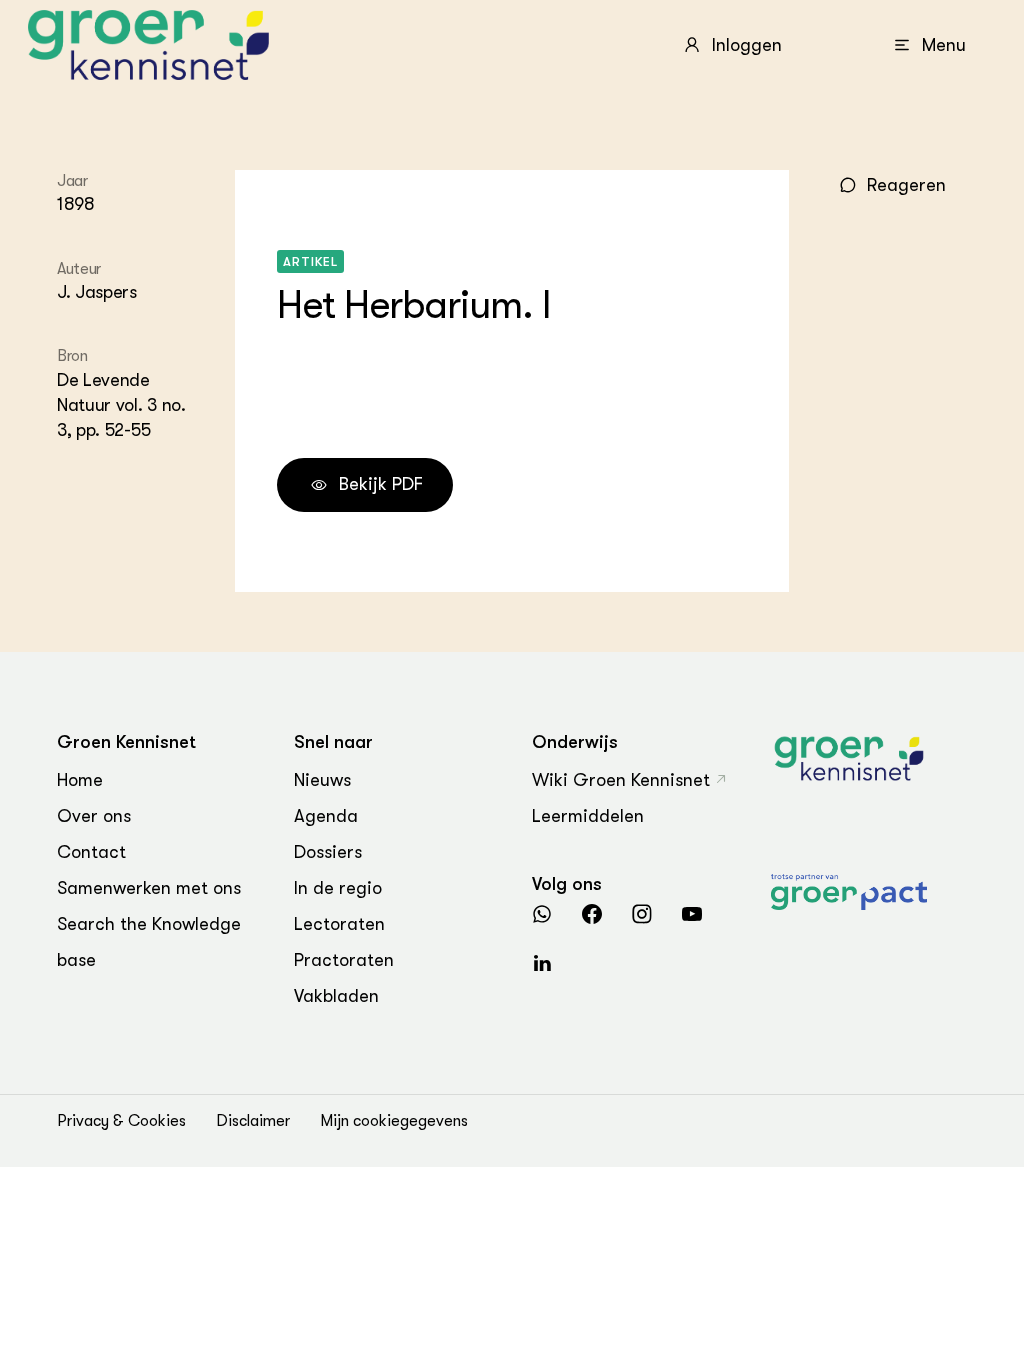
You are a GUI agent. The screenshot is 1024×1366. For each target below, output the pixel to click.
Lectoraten (339, 924)
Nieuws (322, 780)
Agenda (326, 816)
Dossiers (328, 852)
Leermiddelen (588, 816)
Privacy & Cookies (121, 1121)
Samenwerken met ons (149, 888)
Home (80, 780)
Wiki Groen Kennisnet (621, 780)
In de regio (338, 888)
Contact (91, 852)
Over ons (94, 816)
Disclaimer (253, 1121)
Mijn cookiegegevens (394, 1121)
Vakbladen (336, 996)
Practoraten (344, 960)
